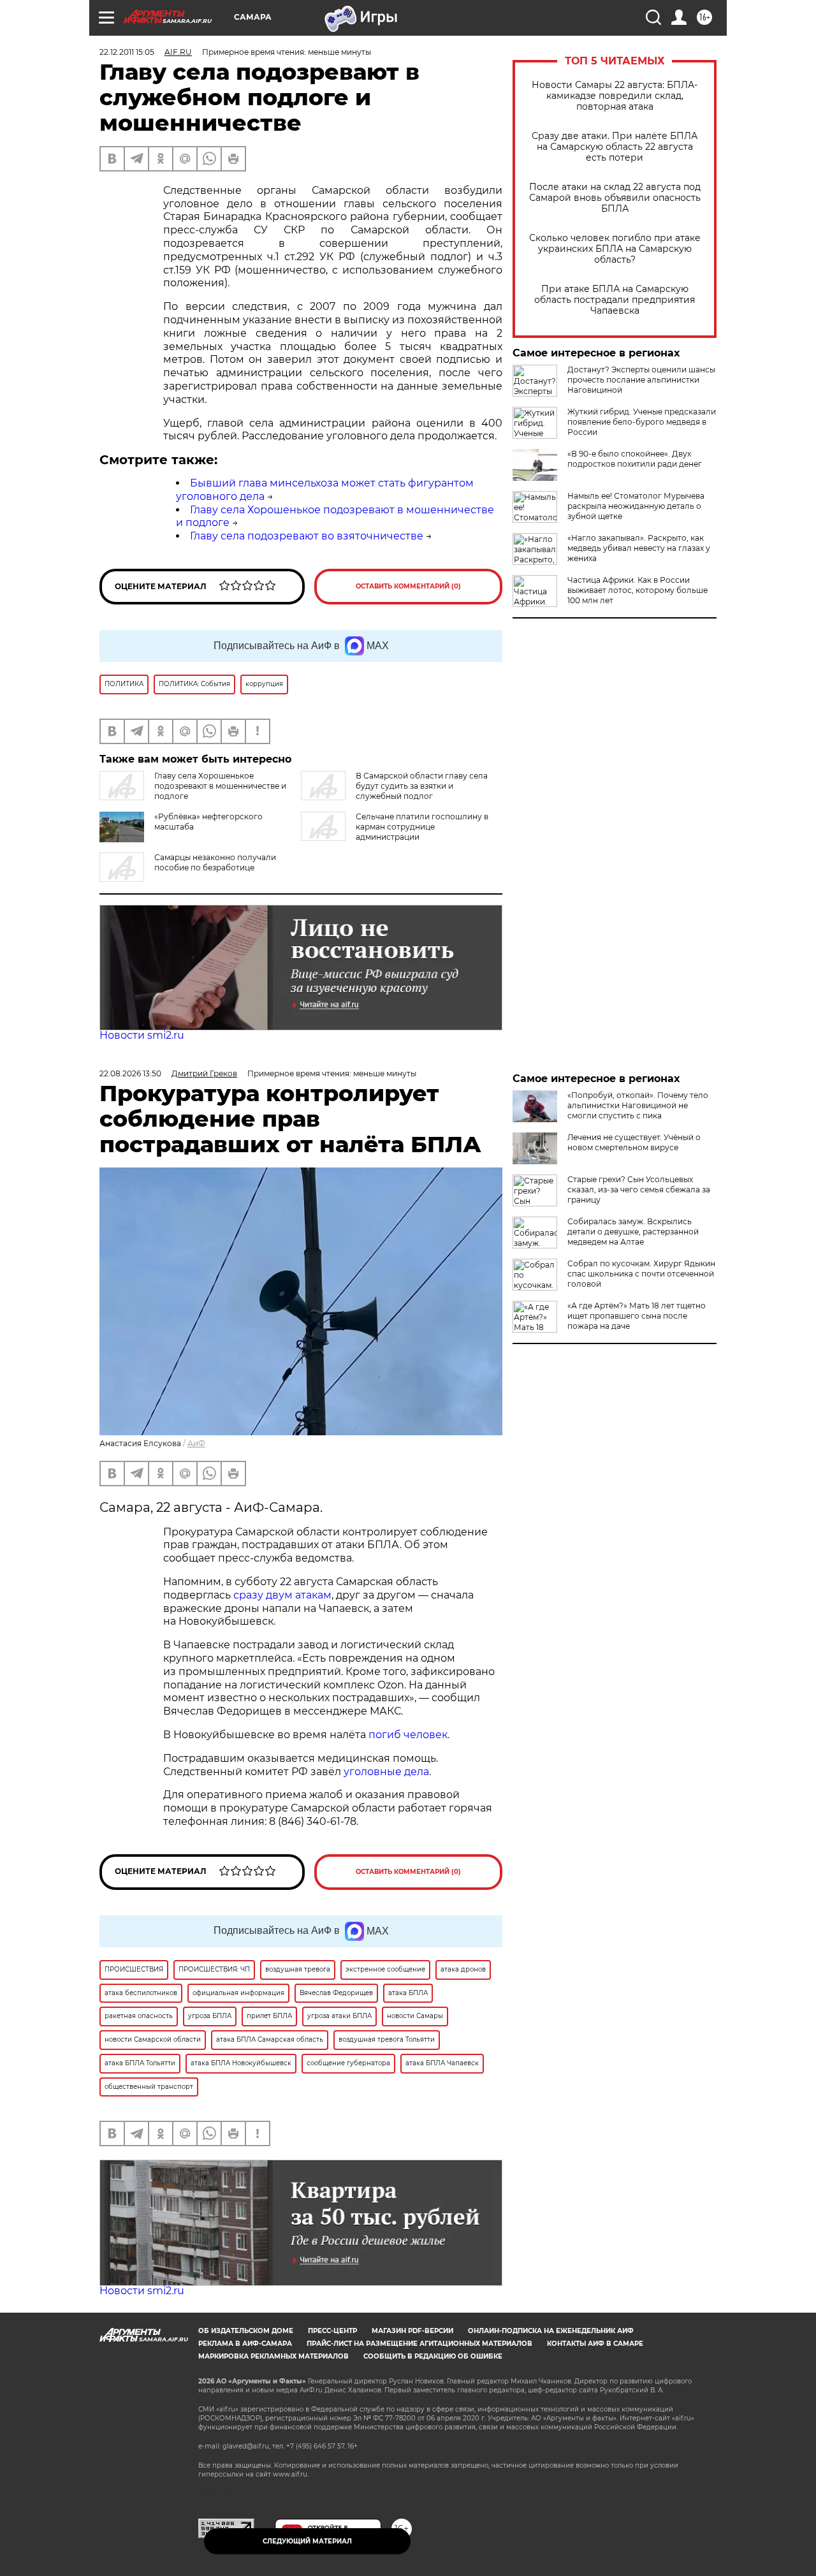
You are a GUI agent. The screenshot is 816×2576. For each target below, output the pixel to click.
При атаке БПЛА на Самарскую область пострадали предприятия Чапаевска (615, 300)
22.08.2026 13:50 (130, 1073)
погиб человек (408, 1735)
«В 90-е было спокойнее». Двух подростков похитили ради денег (635, 459)
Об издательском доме (246, 2331)
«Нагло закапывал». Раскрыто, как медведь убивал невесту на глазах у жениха (639, 548)
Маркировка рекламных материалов (273, 2356)
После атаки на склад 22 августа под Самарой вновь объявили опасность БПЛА (615, 198)
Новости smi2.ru (142, 1035)
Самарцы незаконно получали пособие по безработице (215, 862)
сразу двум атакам (282, 1595)
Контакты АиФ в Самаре (595, 2344)
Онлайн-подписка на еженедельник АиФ (551, 2331)
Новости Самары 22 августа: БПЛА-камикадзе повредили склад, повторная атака (615, 96)
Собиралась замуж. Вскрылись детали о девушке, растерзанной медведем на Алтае (633, 1232)
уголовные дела (386, 1772)
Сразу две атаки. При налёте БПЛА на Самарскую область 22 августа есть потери (615, 147)
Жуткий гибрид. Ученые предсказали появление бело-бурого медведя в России (642, 422)
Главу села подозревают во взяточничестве (307, 536)
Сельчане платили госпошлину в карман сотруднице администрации (422, 827)
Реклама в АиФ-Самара (245, 2344)
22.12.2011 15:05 (127, 52)
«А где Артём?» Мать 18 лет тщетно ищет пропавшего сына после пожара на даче (637, 1316)
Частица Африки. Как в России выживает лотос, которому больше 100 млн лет (637, 590)
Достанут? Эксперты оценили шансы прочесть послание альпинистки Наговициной (641, 380)
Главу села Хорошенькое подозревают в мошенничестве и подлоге (220, 786)
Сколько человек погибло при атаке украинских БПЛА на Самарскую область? (615, 249)
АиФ (196, 1443)
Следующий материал (307, 2541)
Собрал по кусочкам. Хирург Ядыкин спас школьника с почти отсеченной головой (641, 1274)
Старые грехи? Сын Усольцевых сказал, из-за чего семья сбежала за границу (639, 1189)
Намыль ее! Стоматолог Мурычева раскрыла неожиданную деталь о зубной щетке (636, 506)
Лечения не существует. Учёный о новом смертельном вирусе (634, 1142)
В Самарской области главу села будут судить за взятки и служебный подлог (422, 786)
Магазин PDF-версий (412, 2331)
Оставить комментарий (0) (408, 586)
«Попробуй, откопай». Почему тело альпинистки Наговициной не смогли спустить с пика (638, 1105)
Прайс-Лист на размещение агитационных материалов (419, 2344)
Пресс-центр (332, 2331)
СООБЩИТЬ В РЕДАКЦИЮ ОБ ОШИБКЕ (433, 2356)
